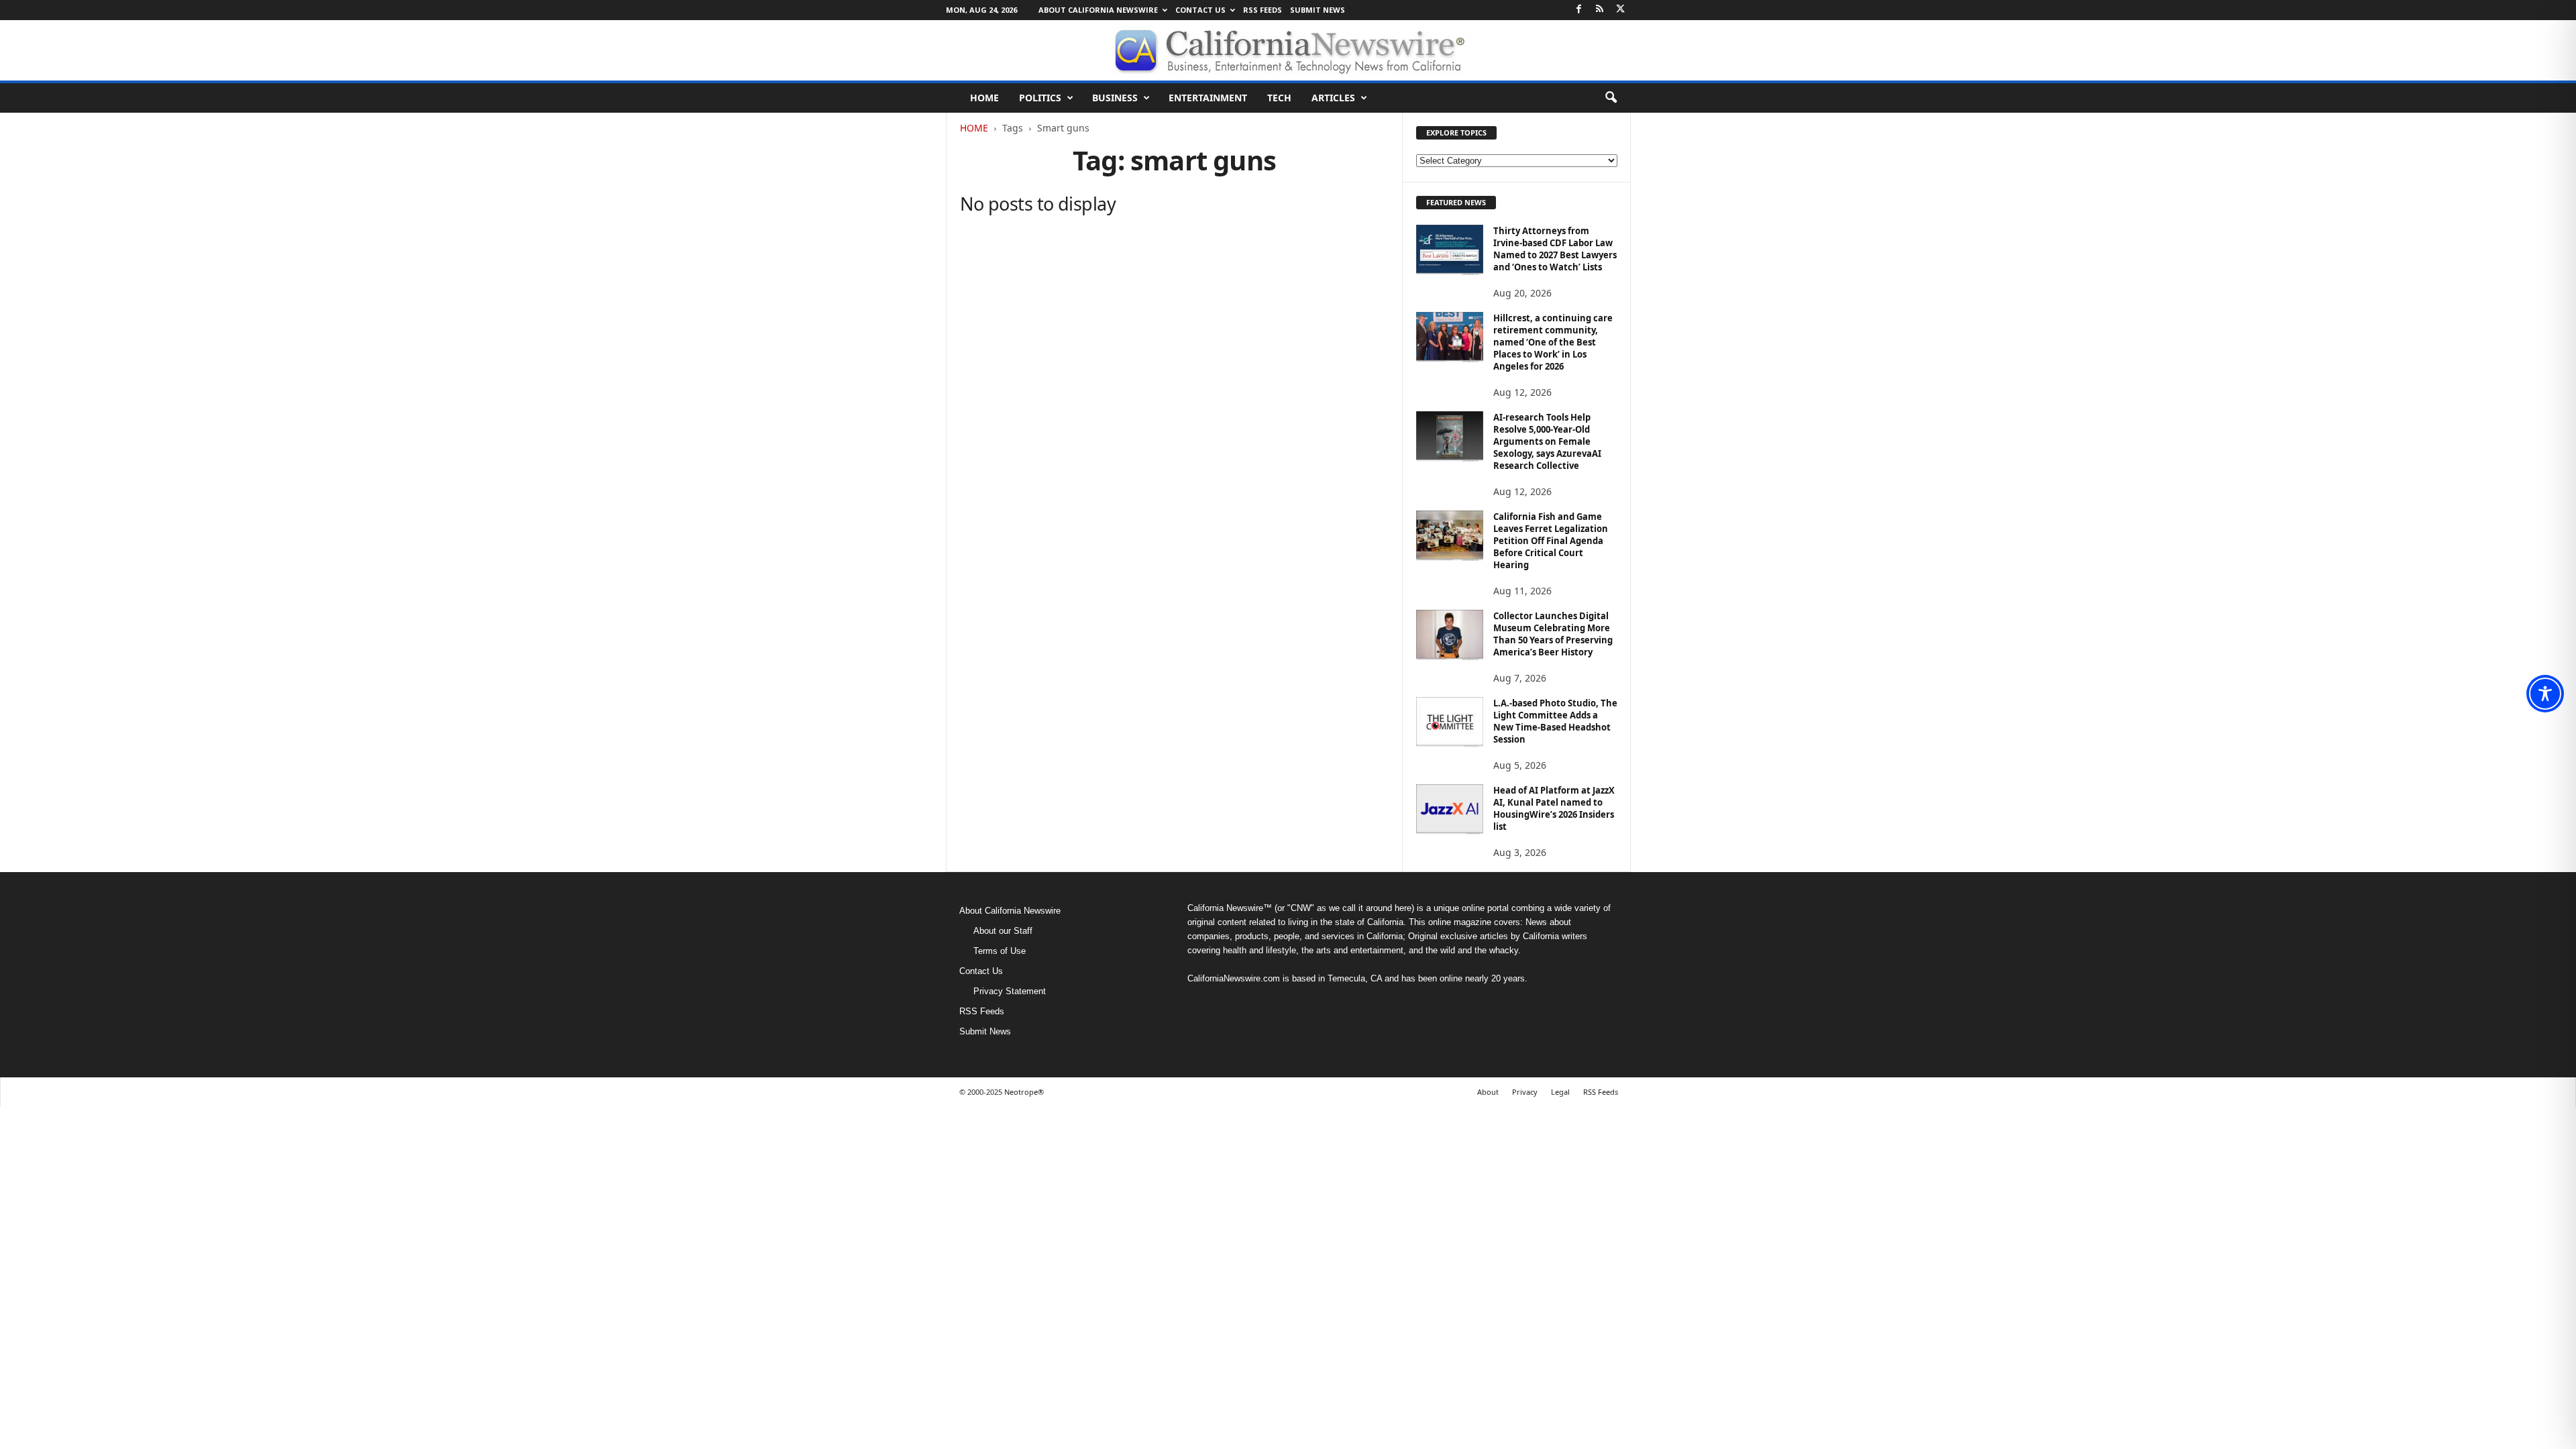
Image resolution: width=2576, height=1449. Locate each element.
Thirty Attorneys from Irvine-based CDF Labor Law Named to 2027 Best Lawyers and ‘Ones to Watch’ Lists (1555, 249)
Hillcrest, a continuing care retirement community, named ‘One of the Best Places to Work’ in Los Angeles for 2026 (1553, 342)
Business (1115, 98)
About (1488, 1092)
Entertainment (1208, 98)
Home (984, 98)
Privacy (1525, 1092)
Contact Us (1200, 10)
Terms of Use (1000, 951)
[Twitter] (1621, 10)
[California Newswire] (1288, 50)
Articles (1333, 98)
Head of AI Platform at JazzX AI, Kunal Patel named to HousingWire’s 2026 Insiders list (1554, 808)
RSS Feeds (1263, 10)
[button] (1611, 98)
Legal (1560, 1092)
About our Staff (1003, 931)
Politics (1040, 98)
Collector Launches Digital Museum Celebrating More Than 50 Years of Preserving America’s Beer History (1553, 634)
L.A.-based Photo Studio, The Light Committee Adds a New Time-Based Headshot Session (1555, 721)
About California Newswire (1098, 10)
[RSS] (1600, 10)
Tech (1279, 98)
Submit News (1318, 10)
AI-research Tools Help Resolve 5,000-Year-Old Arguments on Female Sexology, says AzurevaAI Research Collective (1547, 441)
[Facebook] (1579, 10)
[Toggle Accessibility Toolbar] (2545, 694)
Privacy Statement (1010, 991)
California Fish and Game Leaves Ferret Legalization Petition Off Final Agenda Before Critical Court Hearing (1551, 541)
